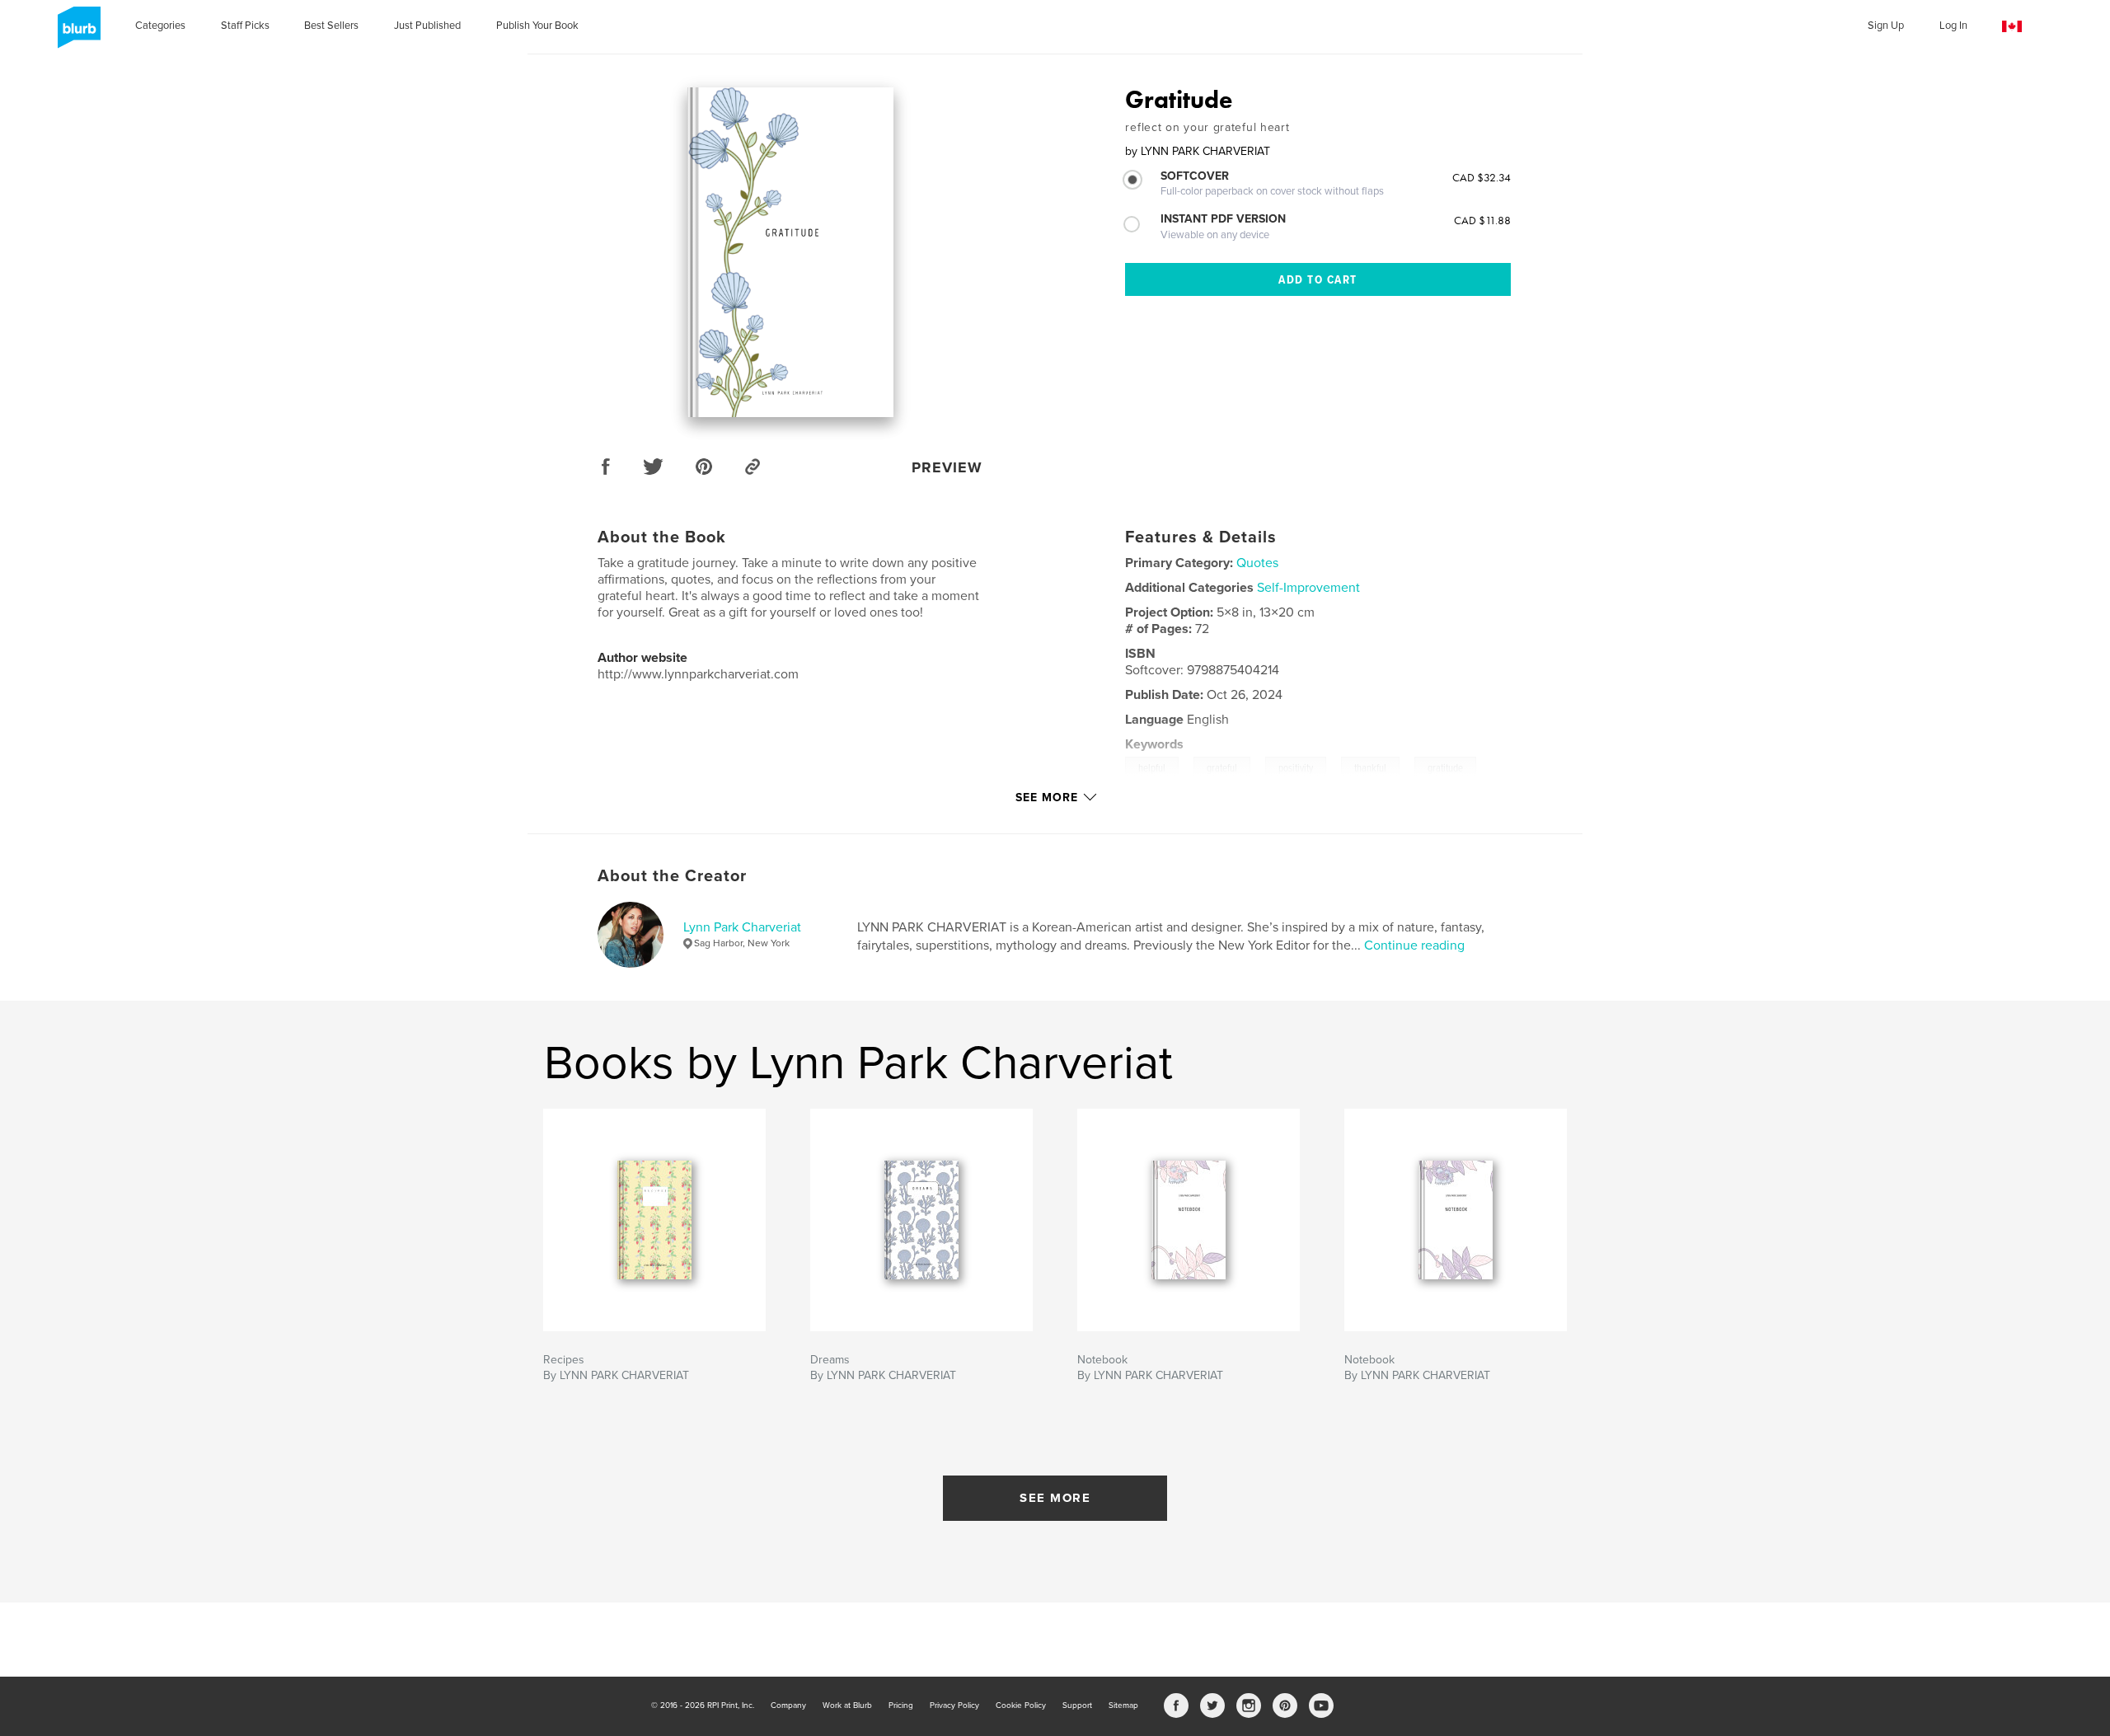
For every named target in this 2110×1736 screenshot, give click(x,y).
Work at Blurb (847, 1706)
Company (788, 1706)
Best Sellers (331, 26)
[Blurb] (76, 34)
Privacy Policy (954, 1706)
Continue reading (1414, 945)
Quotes (1257, 563)
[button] (2012, 27)
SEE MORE (1055, 1498)
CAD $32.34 (1482, 177)
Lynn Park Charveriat (742, 927)
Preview (947, 467)
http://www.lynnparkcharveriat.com (698, 674)
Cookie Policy (1021, 1706)
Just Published (427, 26)
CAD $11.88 (1482, 220)
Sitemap (1123, 1706)
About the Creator (672, 876)
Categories (160, 26)
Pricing (901, 1706)
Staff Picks (245, 26)
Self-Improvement (1308, 588)
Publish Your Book (537, 26)
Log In (1953, 26)
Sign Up (1886, 26)
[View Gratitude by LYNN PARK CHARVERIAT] (790, 252)
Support (1077, 1706)
